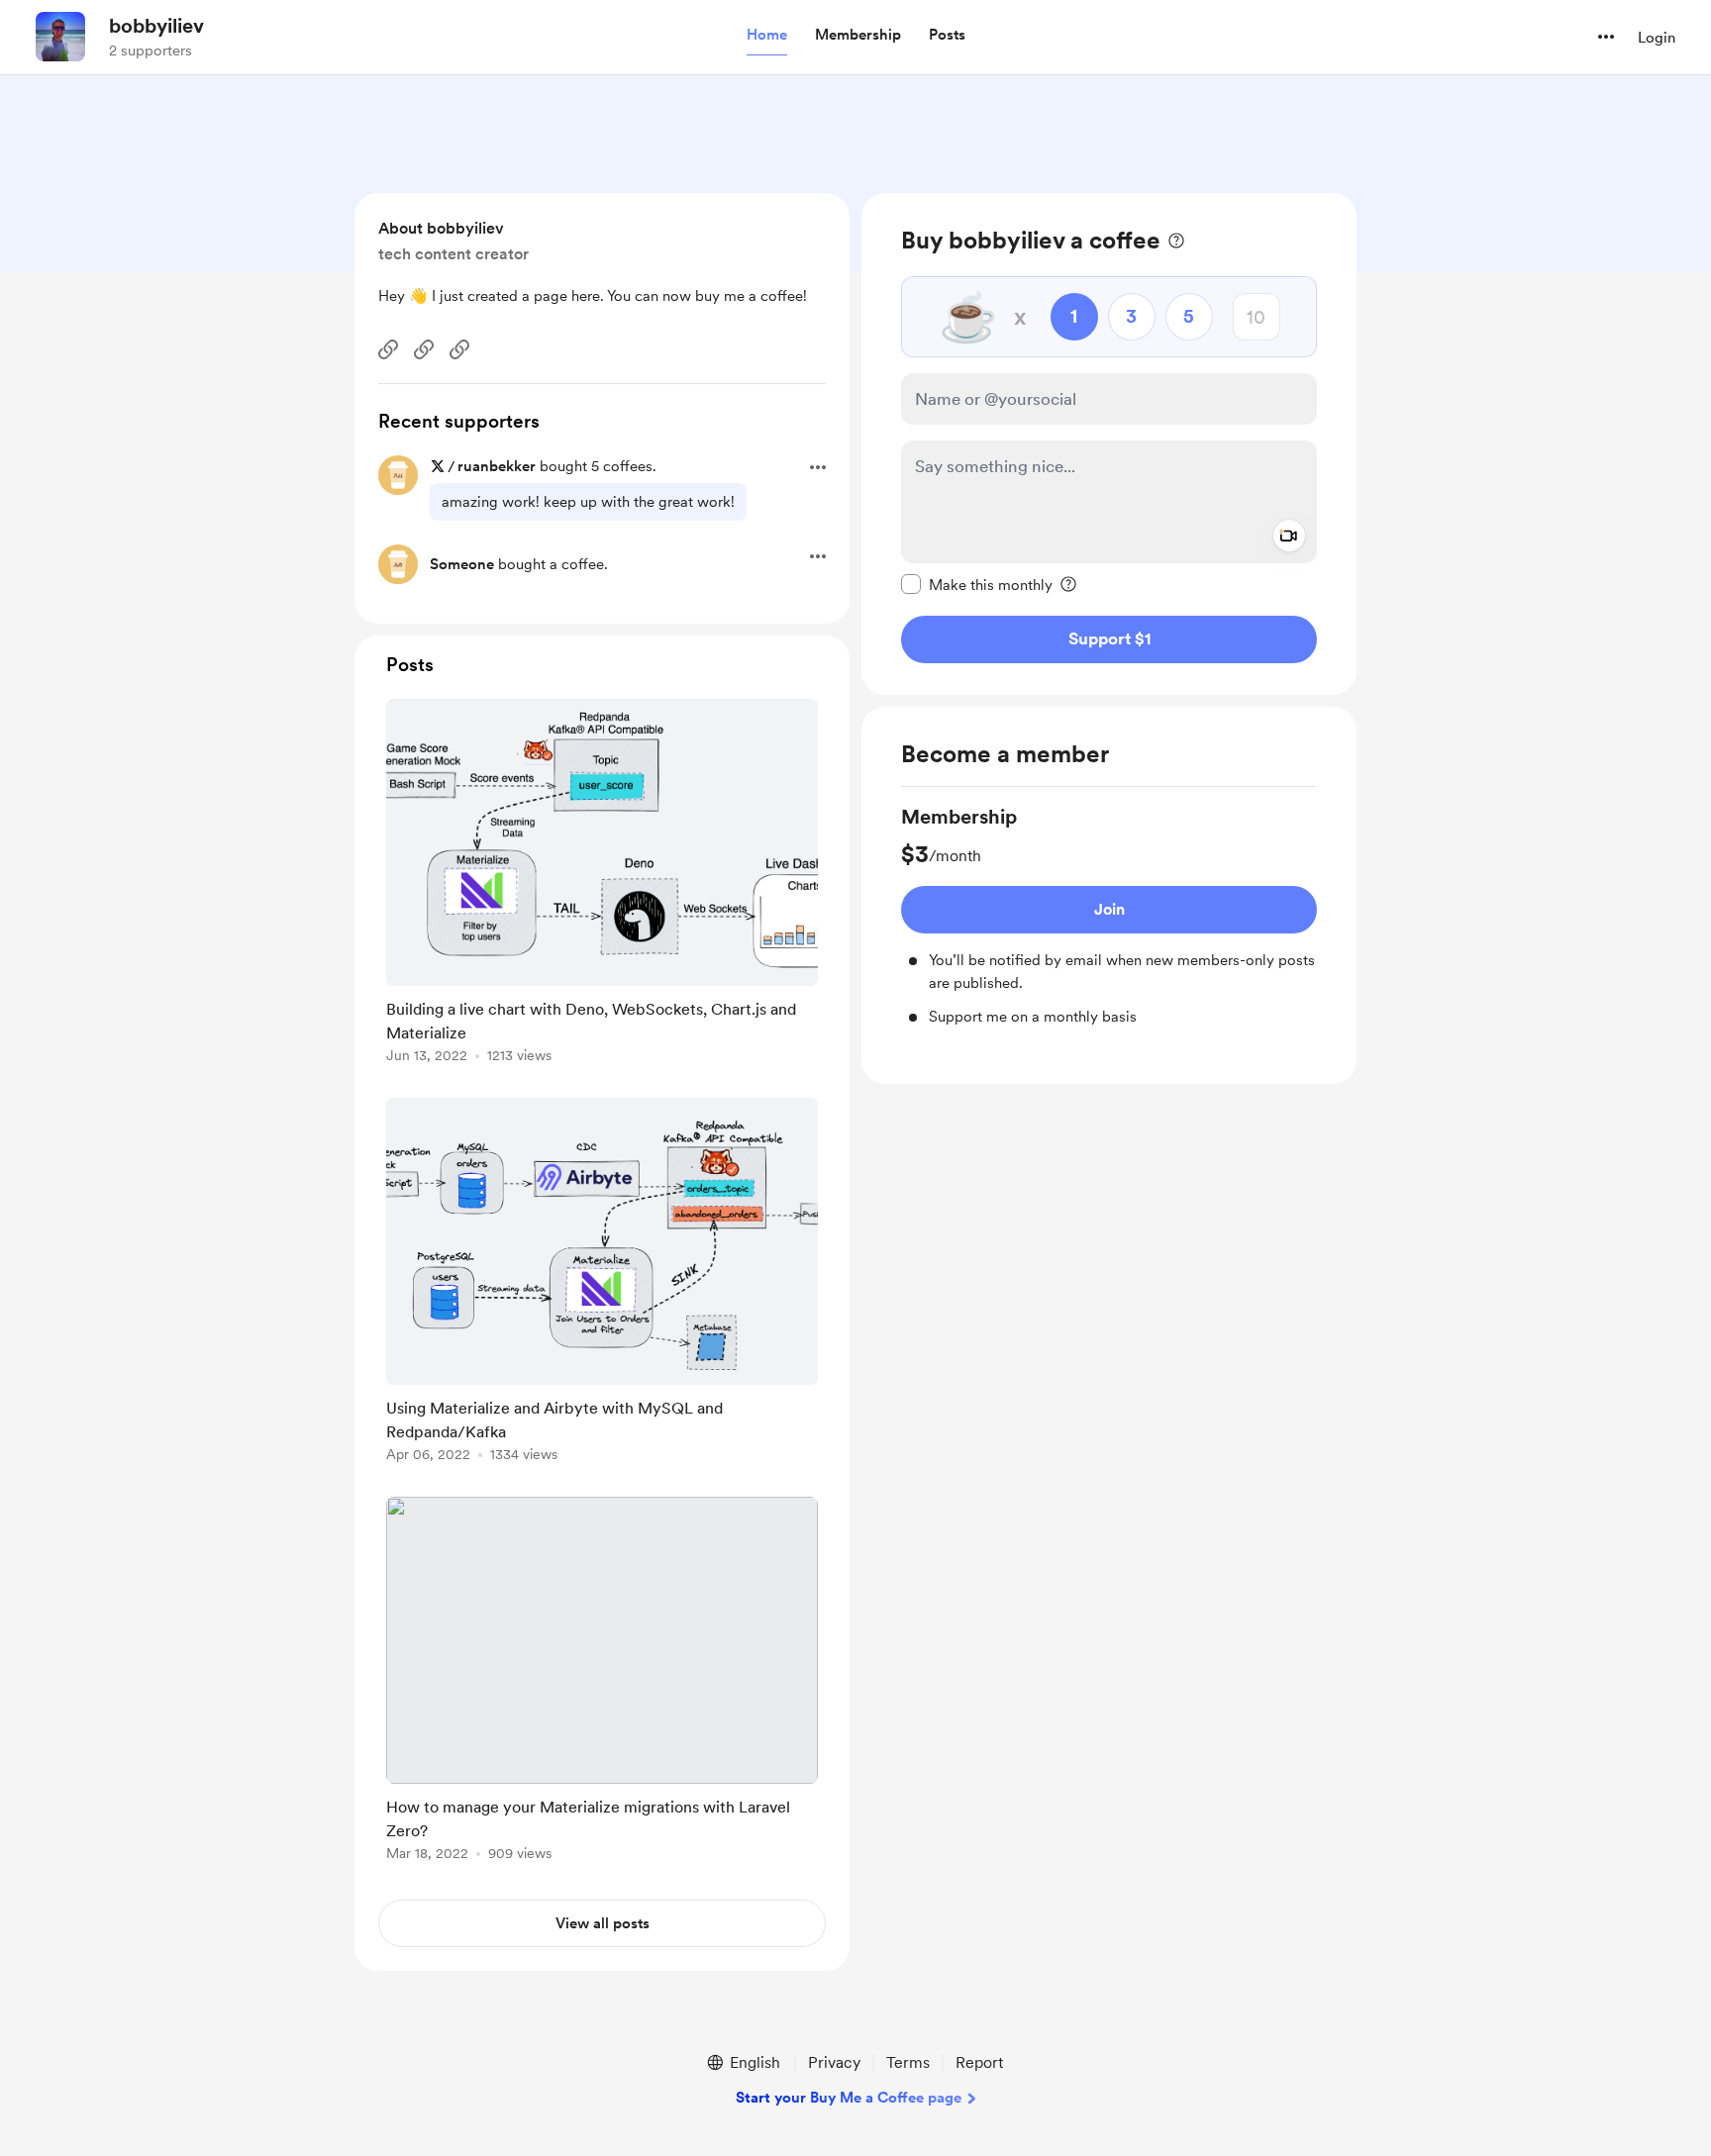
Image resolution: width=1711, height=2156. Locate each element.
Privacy (834, 2062)
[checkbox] (977, 584)
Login (1657, 38)
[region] (1109, 444)
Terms (908, 2062)
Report (979, 2062)
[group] (1109, 916)
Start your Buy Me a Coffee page (849, 2098)
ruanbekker (497, 466)
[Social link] (388, 349)
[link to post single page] (602, 884)
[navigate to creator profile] (60, 37)
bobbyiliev (156, 26)
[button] (767, 36)
